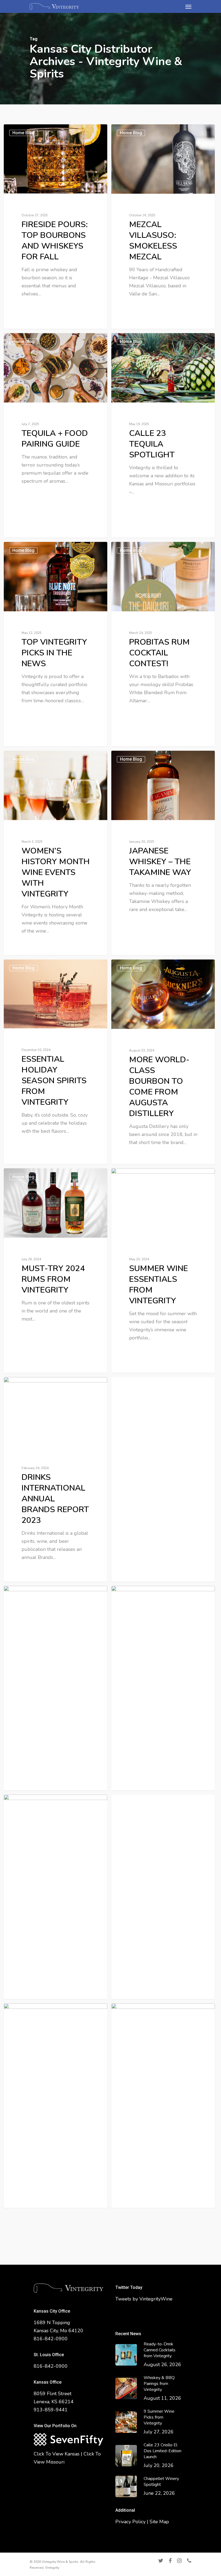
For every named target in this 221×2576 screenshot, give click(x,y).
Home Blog (23, 133)
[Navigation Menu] (188, 6)
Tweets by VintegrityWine (144, 2299)
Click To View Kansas (57, 2454)
